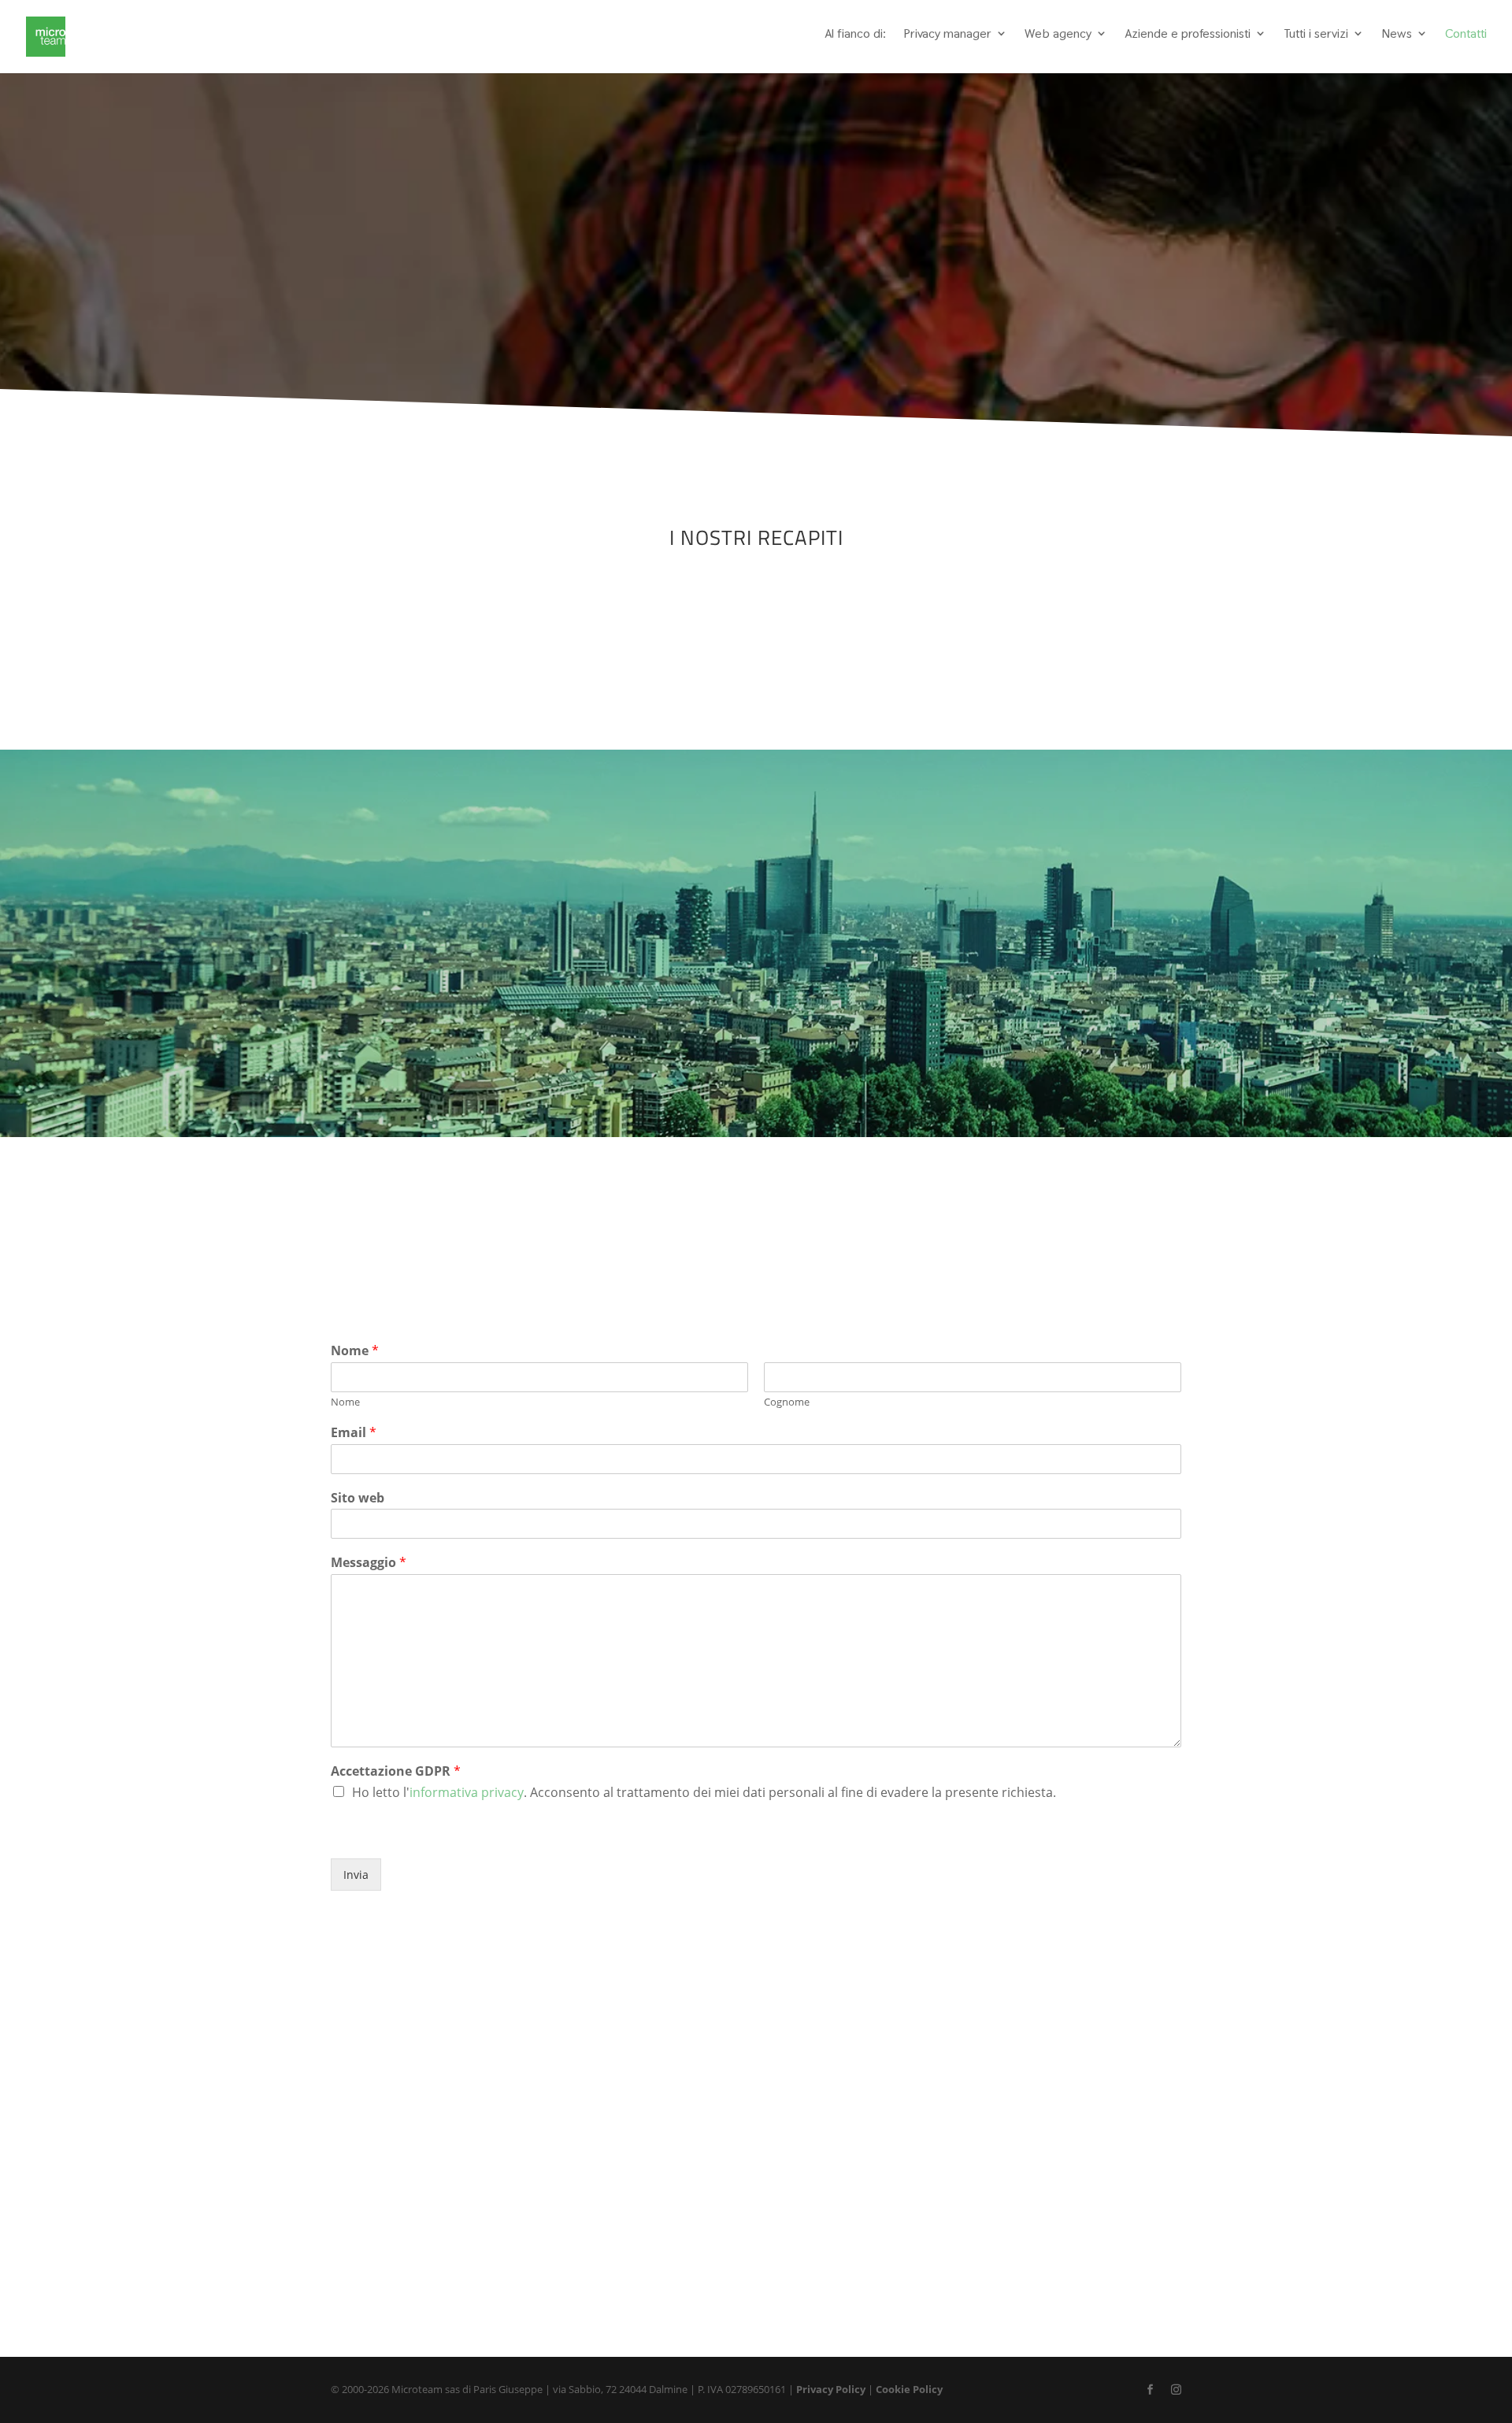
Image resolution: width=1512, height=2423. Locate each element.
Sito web (358, 1498)
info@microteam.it (1079, 644)
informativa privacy (467, 1792)
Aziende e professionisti (1188, 34)
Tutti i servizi (1316, 34)
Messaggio (369, 1563)
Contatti (1466, 34)
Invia (356, 1875)
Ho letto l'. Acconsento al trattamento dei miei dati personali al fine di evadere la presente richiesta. (704, 1792)
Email (354, 1433)
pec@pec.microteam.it (1090, 667)
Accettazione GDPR (396, 1771)
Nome (355, 1351)
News (1397, 34)
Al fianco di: (855, 34)
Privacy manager (947, 34)
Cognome (787, 1402)
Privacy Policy (831, 2389)
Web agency (1058, 34)
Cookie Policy (909, 2389)
